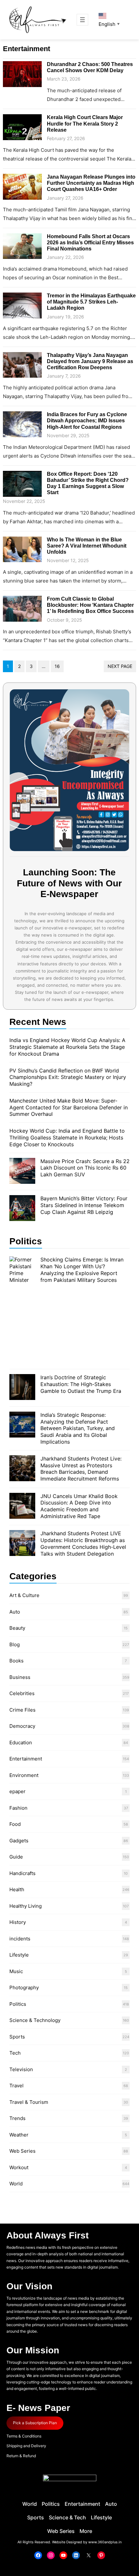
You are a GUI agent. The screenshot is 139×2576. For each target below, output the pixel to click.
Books (16, 1661)
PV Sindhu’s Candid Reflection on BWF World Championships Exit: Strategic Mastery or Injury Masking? (68, 1077)
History (18, 1922)
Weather (19, 2135)
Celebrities (22, 1693)
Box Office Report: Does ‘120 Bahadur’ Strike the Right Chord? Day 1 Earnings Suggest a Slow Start (88, 483)
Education (21, 1743)
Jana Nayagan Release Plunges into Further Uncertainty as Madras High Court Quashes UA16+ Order (91, 183)
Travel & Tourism (29, 2102)
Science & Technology (35, 2020)
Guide (16, 1857)
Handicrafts (22, 1873)
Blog (15, 1644)
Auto (15, 1612)
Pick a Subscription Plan (35, 2423)
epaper (17, 1791)
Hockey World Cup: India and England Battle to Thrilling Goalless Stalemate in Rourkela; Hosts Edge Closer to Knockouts (67, 1138)
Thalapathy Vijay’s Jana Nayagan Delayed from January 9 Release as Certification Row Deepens (90, 361)
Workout (19, 2167)
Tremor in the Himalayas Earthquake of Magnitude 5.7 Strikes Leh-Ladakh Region (91, 302)
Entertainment (26, 1759)
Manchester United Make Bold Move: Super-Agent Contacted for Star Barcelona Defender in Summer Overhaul (69, 1107)
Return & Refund (21, 2456)
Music (16, 1971)
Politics (18, 2004)
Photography (24, 1988)
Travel (16, 2086)
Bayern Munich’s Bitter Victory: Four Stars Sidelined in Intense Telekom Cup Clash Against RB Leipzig (84, 1205)
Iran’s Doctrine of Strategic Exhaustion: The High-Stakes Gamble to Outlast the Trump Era (81, 1384)
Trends (17, 2118)
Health (17, 1889)
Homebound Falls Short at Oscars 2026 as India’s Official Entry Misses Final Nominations (90, 243)
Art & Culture (24, 1595)
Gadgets (19, 1841)
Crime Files (22, 1710)
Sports (17, 2037)
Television (21, 2069)
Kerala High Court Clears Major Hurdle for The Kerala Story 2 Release (85, 123)
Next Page (120, 666)
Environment (24, 1775)
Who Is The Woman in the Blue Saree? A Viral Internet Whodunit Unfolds (87, 546)
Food (15, 1824)
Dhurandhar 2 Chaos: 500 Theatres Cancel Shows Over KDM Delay (90, 67)
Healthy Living (26, 1906)
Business (20, 1677)
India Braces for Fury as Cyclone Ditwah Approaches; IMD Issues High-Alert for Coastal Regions (87, 421)
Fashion (18, 1808)
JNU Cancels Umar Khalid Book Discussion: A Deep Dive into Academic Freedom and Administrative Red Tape (79, 1506)
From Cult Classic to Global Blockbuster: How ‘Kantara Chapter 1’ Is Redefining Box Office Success (90, 605)
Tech (15, 2053)
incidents (20, 1939)
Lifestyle (19, 1955)
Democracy (22, 1726)
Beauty (17, 1628)
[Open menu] (82, 20)
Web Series (22, 2151)
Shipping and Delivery (26, 2446)
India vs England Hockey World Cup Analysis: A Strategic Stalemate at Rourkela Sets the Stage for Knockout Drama (67, 1047)
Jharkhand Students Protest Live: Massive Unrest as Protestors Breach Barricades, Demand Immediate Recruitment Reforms (81, 1469)
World (16, 2184)
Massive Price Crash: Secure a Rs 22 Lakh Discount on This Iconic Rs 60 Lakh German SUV (85, 1168)
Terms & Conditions (24, 2436)
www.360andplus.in (105, 2542)
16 (57, 666)
